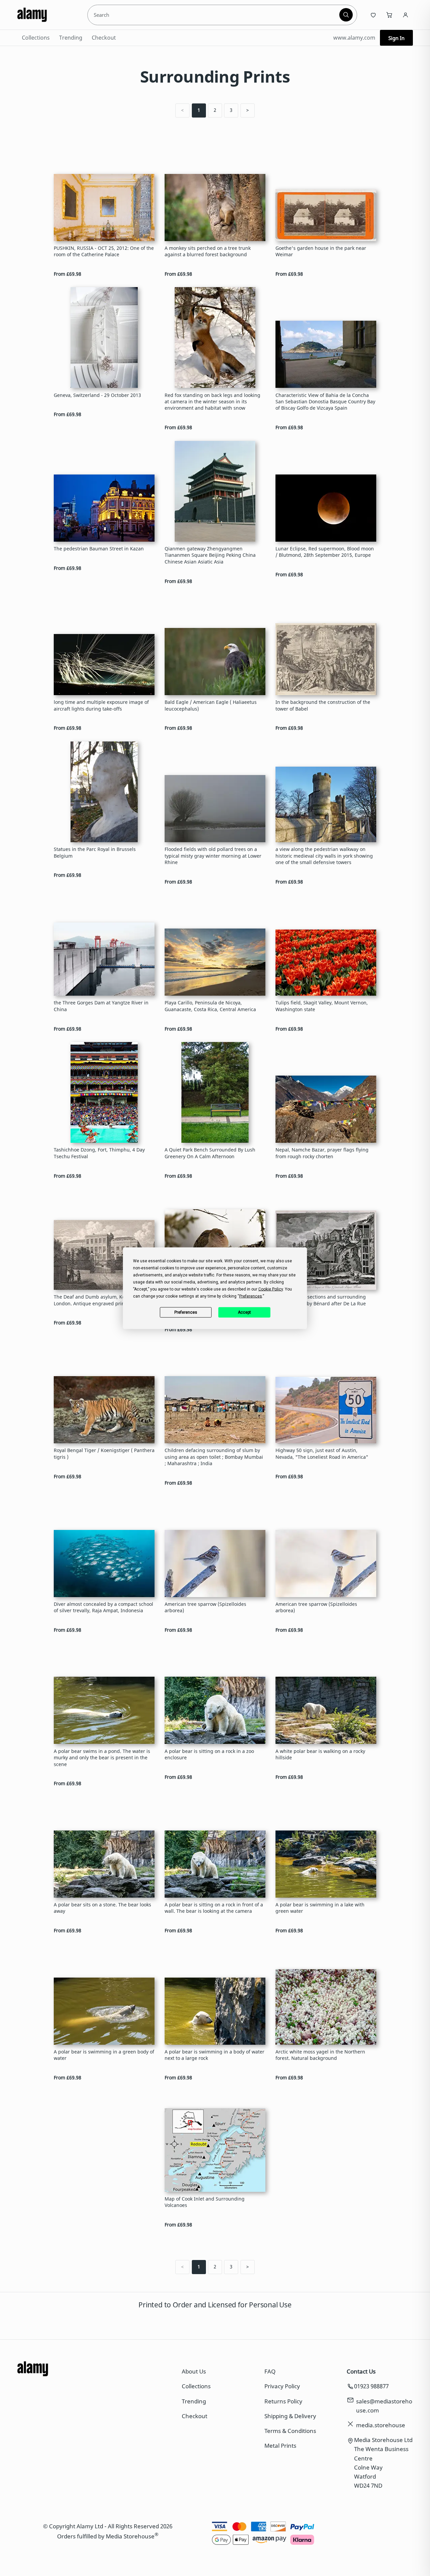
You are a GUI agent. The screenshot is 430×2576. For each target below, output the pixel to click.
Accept (244, 1312)
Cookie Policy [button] (271, 1289)
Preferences (186, 1312)
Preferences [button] (251, 1296)
